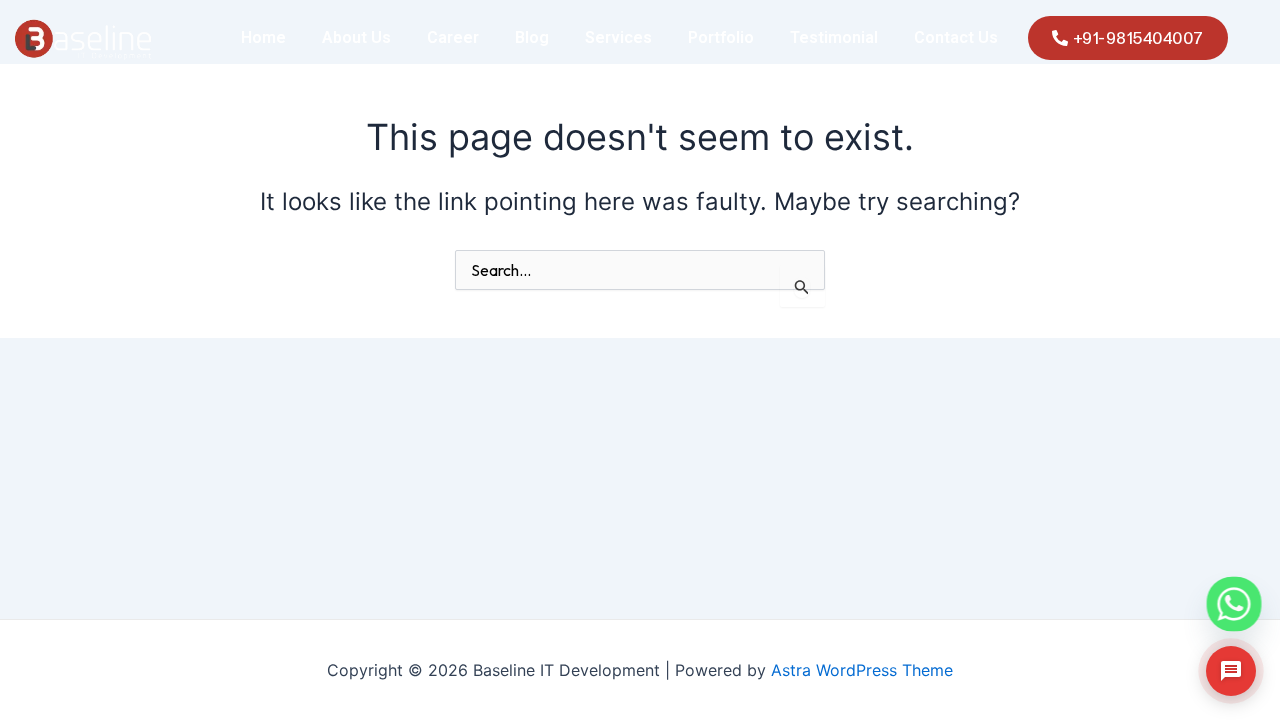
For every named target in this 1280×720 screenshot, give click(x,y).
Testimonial (834, 38)
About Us (356, 38)
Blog (532, 38)
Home (263, 38)
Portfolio (721, 38)
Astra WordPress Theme (862, 670)
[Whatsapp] (1216, 587)
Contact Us (956, 38)
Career (453, 38)
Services (618, 38)
